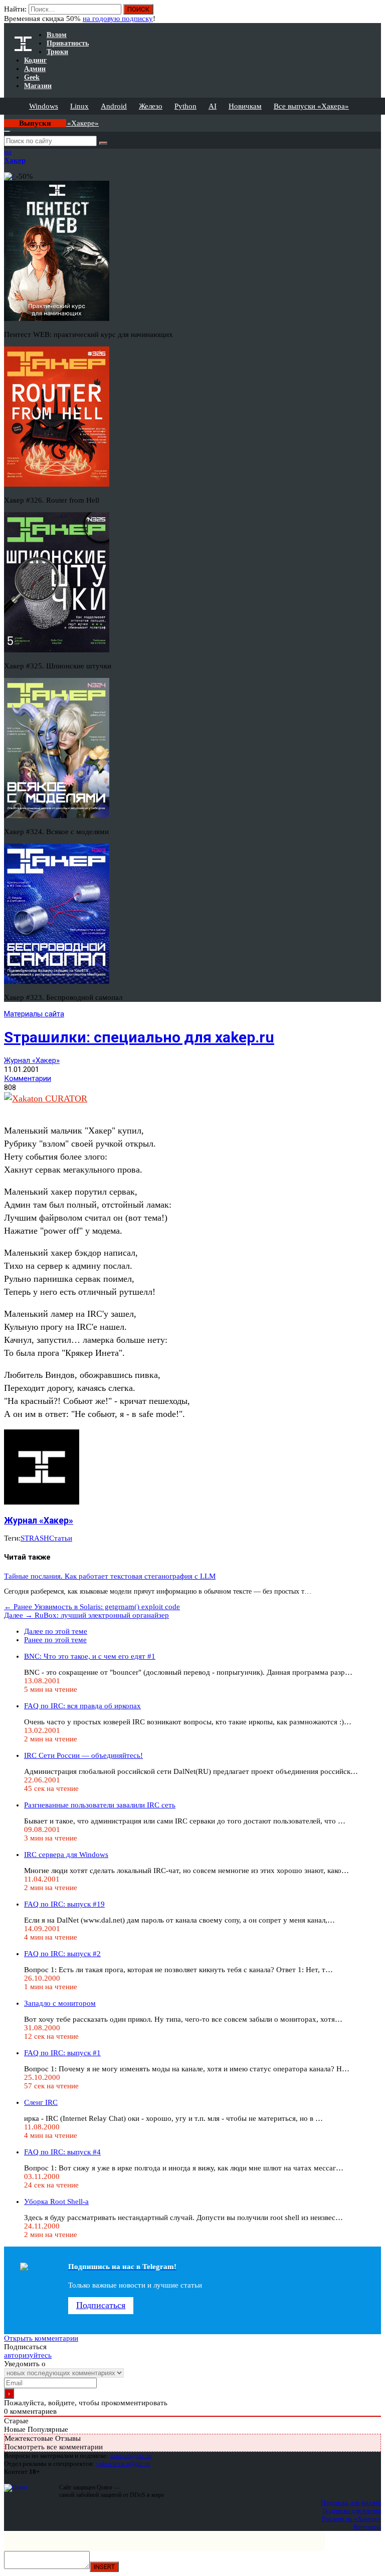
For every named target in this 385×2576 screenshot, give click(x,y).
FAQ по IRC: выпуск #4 (62, 2152)
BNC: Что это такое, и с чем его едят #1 (90, 1656)
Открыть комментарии (41, 2338)
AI (213, 106)
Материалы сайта (34, 1014)
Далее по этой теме (56, 1631)
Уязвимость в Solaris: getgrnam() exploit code (92, 1607)
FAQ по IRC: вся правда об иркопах (82, 1706)
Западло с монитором (60, 2003)
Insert (104, 2567)
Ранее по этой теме (55, 1640)
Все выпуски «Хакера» (311, 106)
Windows (44, 106)
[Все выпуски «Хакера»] (5, 119)
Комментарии (28, 1078)
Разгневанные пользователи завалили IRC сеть (100, 1805)
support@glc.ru (131, 2456)
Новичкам (245, 106)
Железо (151, 106)
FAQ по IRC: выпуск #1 (62, 2053)
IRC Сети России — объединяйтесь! (83, 1755)
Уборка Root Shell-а (56, 2201)
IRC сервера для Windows (66, 1855)
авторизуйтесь (28, 2355)
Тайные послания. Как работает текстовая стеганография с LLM (110, 1576)
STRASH (35, 1538)
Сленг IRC (41, 2102)
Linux (79, 106)
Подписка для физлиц (351, 2503)
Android (114, 106)
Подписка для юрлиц (352, 2511)
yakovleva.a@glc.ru (123, 2464)
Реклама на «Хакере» (351, 2519)
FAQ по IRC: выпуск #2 (62, 1954)
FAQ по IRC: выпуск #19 (64, 1904)
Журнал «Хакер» (32, 1060)
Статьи (61, 1538)
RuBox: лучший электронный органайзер (86, 1615)
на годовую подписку (118, 19)
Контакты (367, 2527)
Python (185, 106)
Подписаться (101, 2305)
